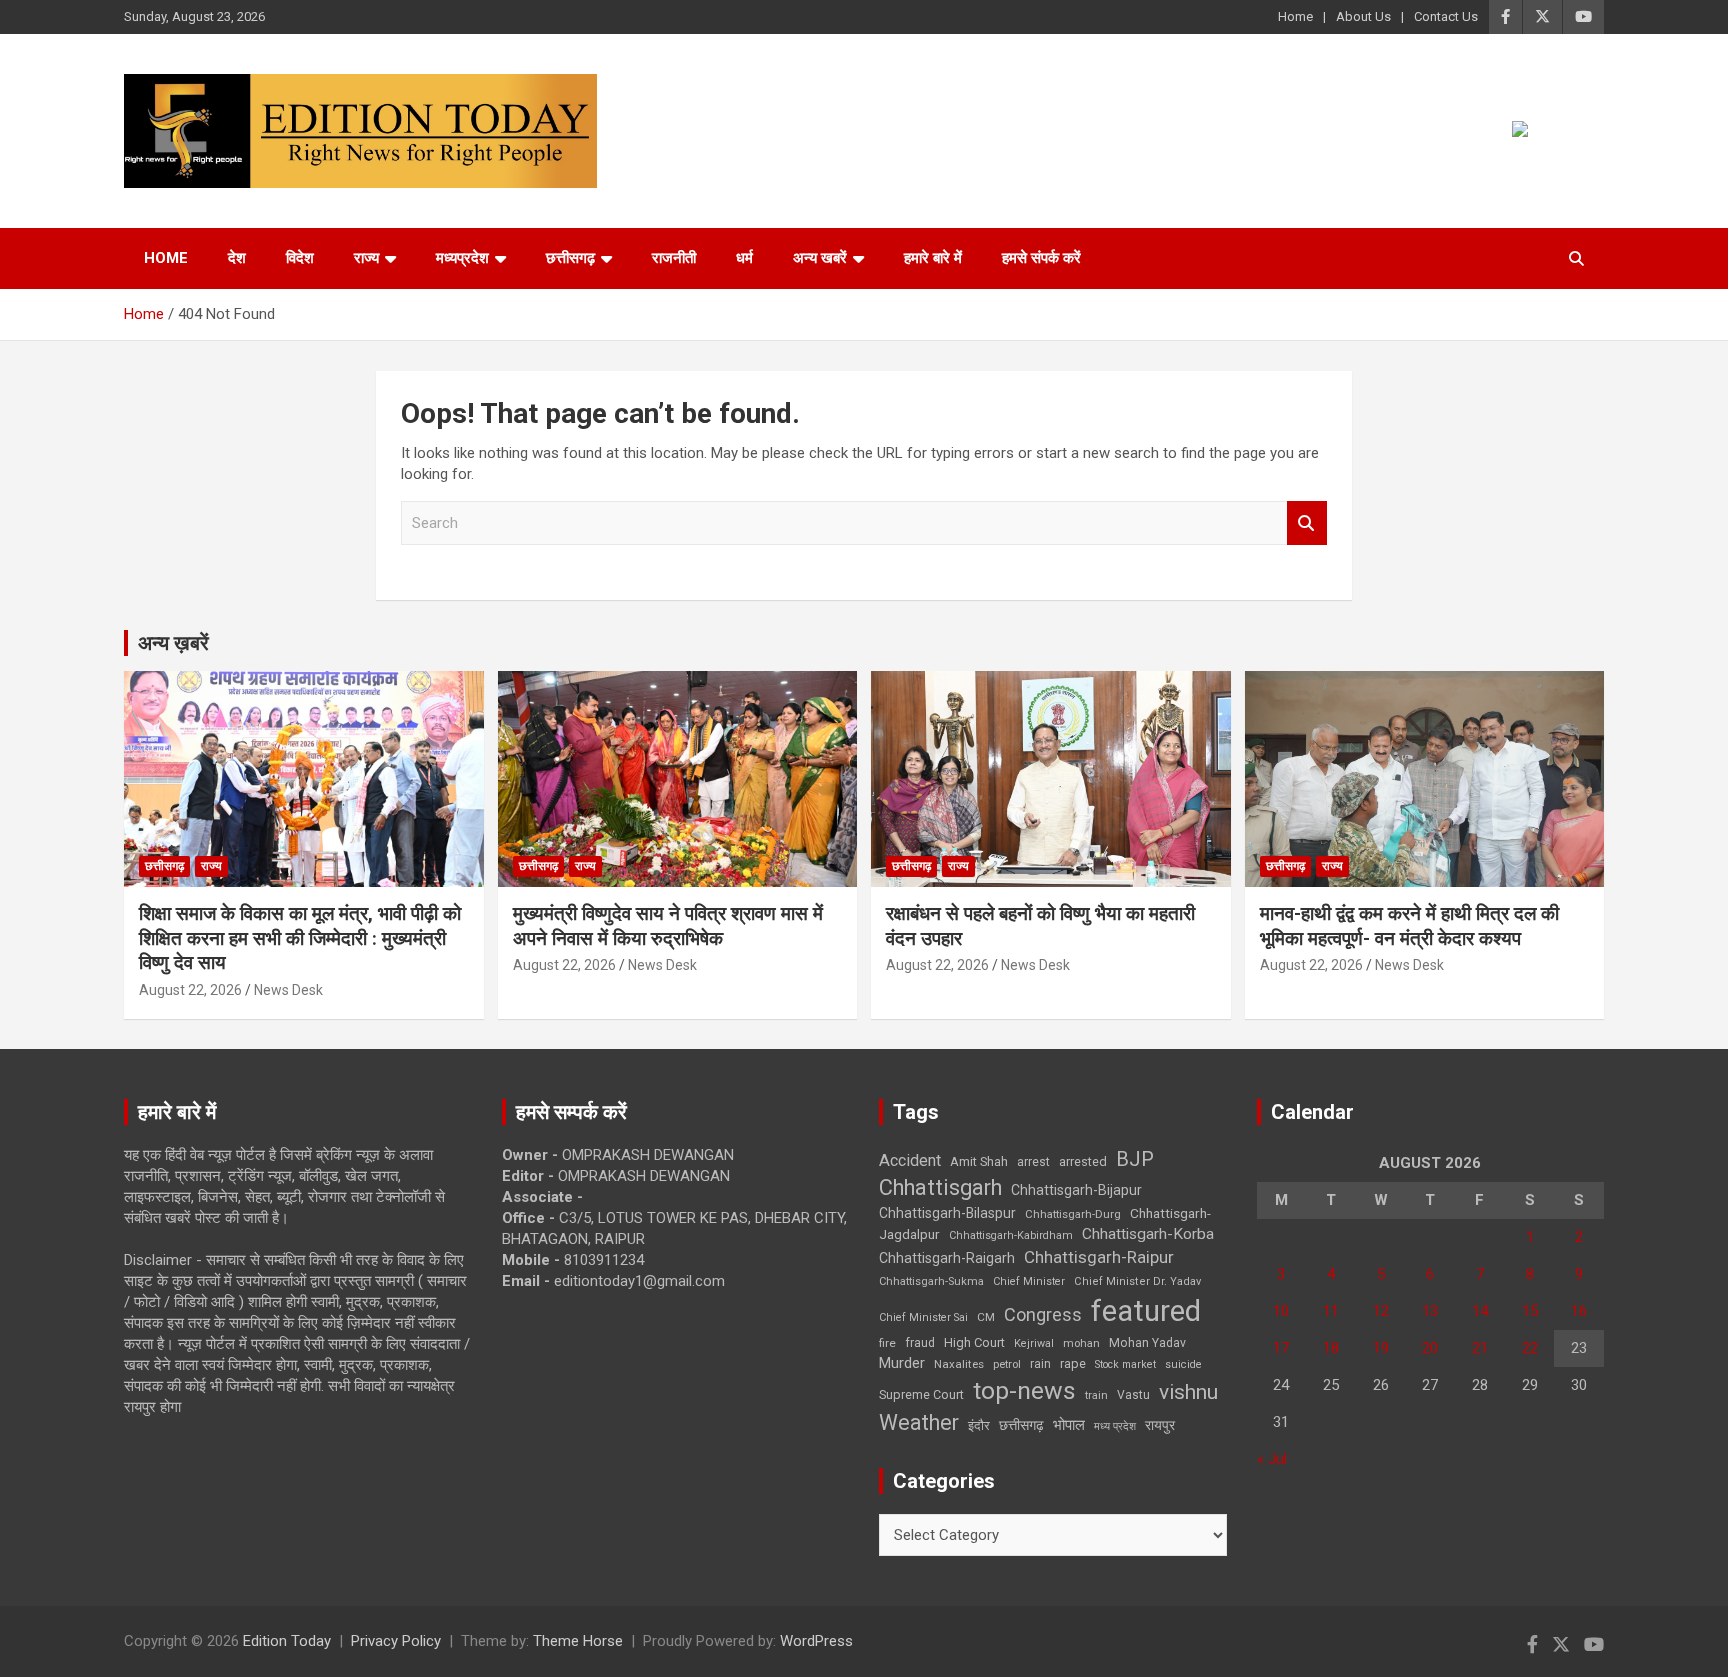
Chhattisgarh (940, 1187)
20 (1430, 1348)
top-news (1024, 1390)
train (1096, 1395)
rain (1040, 1364)
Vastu (1133, 1395)
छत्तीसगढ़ (1021, 1425)
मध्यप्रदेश (462, 258)
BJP (1135, 1159)
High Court (974, 1342)
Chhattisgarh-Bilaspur (947, 1213)
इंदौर (979, 1425)
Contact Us (1446, 16)
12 (1381, 1311)
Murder (902, 1363)
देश (237, 258)
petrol (1007, 1364)
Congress (1043, 1314)
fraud (920, 1343)
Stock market (1125, 1364)
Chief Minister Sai (923, 1317)
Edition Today (287, 1641)
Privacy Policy (396, 1641)
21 (1480, 1348)
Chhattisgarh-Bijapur (1076, 1190)
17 (1281, 1348)
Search (1307, 523)
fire (887, 1343)
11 (1331, 1311)
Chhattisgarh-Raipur (1099, 1257)
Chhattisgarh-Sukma (931, 1281)
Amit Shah (979, 1161)
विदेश (300, 258)
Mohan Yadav (1147, 1343)
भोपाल (1069, 1425)
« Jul (1272, 1459)
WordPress (816, 1641)
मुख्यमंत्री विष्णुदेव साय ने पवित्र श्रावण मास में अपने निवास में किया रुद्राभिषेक (668, 926)
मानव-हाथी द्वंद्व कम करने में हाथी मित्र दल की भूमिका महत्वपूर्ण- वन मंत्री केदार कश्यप (1409, 926)
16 (1579, 1311)
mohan (1081, 1343)
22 (1530, 1348)
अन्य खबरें (820, 258)
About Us (1363, 16)
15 (1530, 1311)
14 (1480, 1311)
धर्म (744, 258)
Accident (910, 1160)
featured (1146, 1311)
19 (1381, 1348)
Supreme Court (921, 1394)
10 (1281, 1311)
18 (1331, 1348)
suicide (1183, 1364)
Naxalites (959, 1364)
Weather (919, 1422)
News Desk (288, 990)
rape (1073, 1363)
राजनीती (674, 258)
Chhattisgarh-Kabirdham (1011, 1235)
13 (1430, 1311)
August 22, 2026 (190, 990)
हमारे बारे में (933, 258)
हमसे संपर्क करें (1041, 258)
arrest (1033, 1162)
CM (986, 1317)
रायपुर (1160, 1425)
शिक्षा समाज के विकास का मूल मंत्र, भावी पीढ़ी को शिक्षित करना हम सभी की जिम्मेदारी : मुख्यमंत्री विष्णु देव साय (300, 938)
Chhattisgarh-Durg (1073, 1214)
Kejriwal (1034, 1343)
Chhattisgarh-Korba (1148, 1234)
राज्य (366, 258)
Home (1295, 16)
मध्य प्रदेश (1115, 1426)
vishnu (1188, 1392)
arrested (1083, 1161)
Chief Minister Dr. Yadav (1137, 1281)
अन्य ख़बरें (173, 643)
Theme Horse (578, 1641)
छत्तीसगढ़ (570, 258)
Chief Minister (1029, 1281)
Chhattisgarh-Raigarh (947, 1258)
